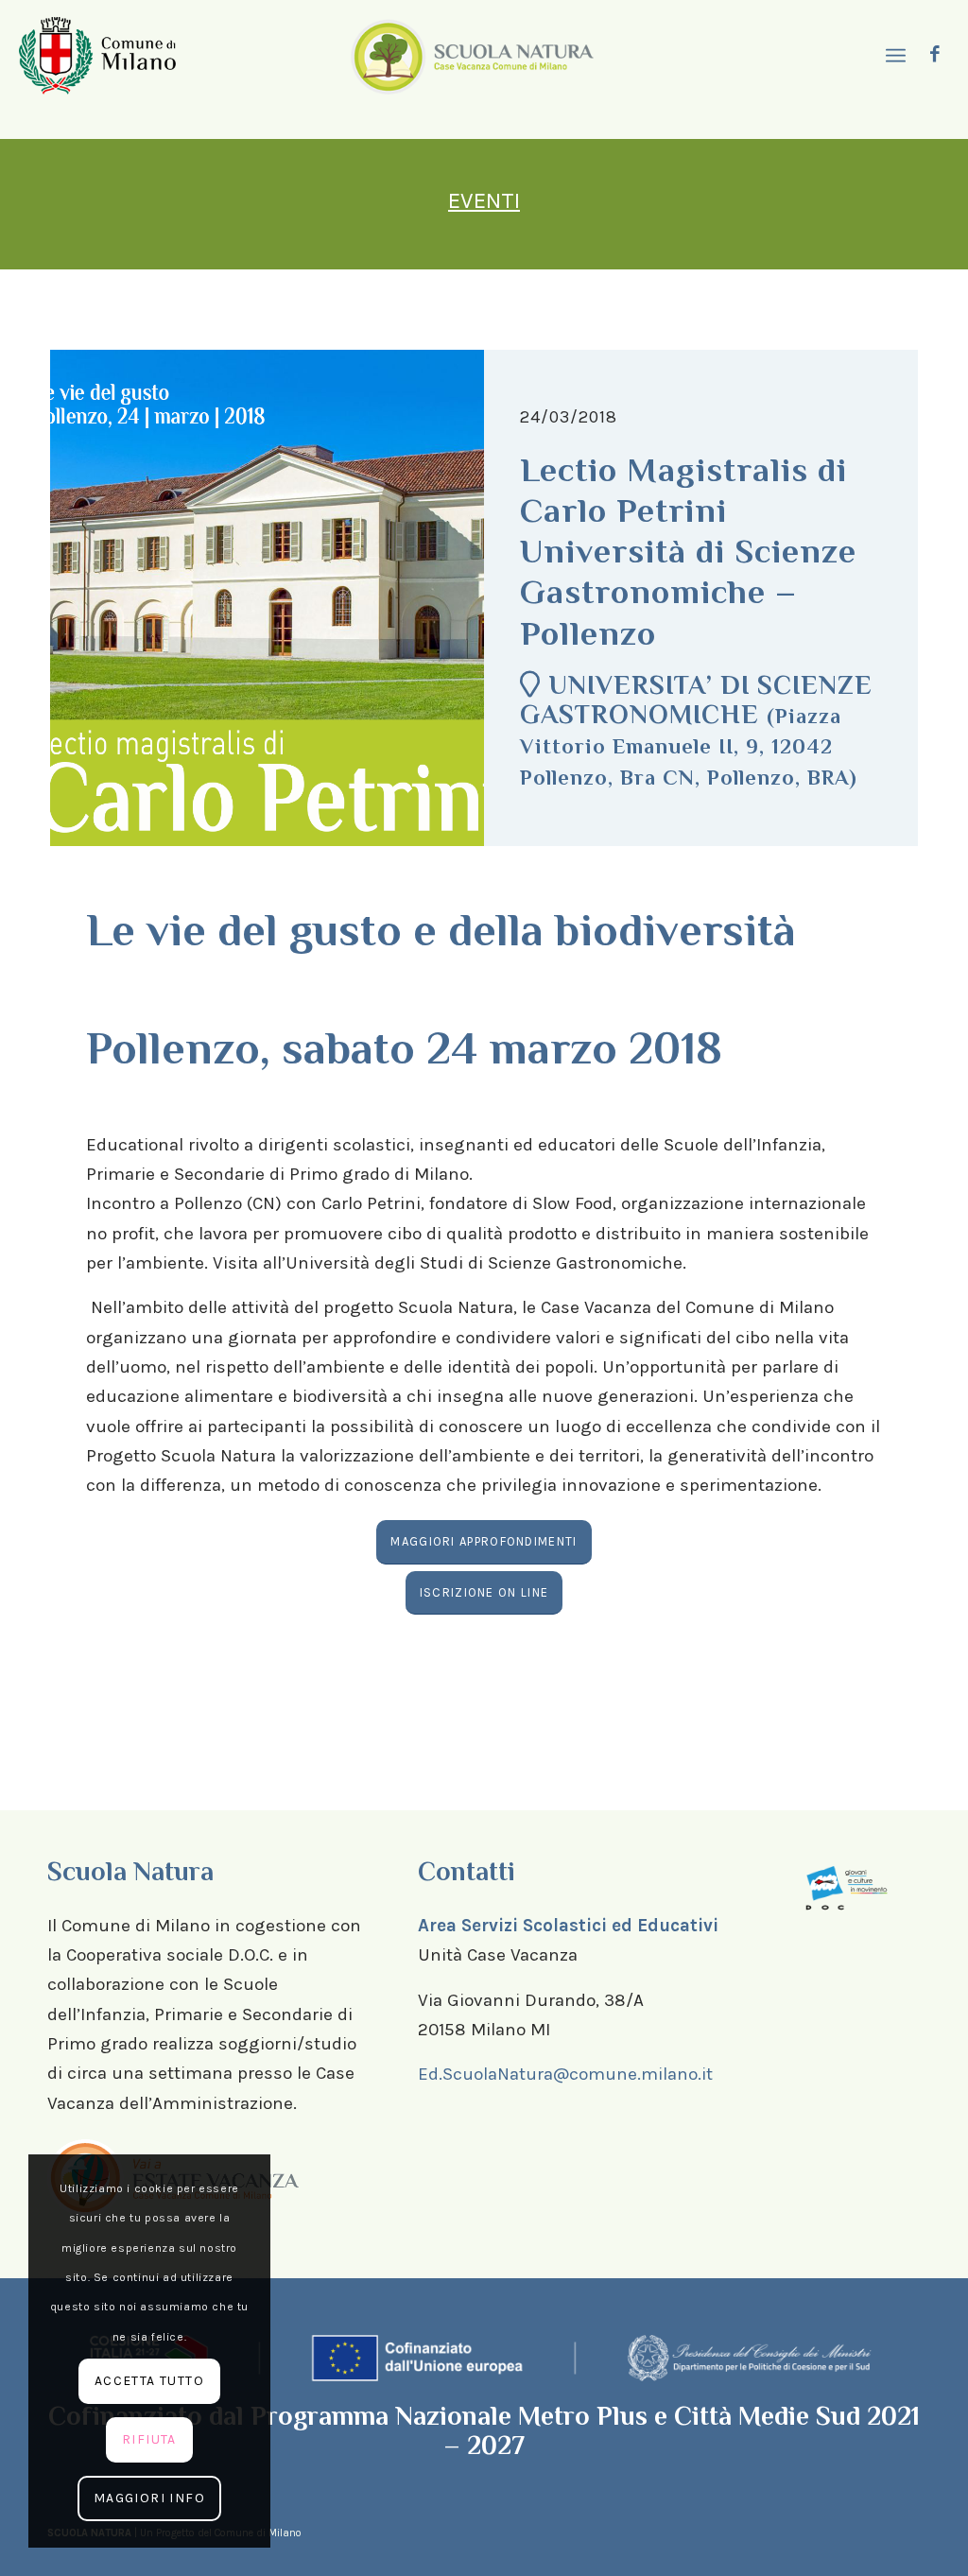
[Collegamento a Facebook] (935, 55)
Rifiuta (149, 2439)
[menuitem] (893, 56)
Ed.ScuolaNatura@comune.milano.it (565, 2074)
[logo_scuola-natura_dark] (472, 56)
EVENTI (484, 200)
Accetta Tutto (149, 2381)
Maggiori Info (149, 2498)
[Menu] (893, 56)
